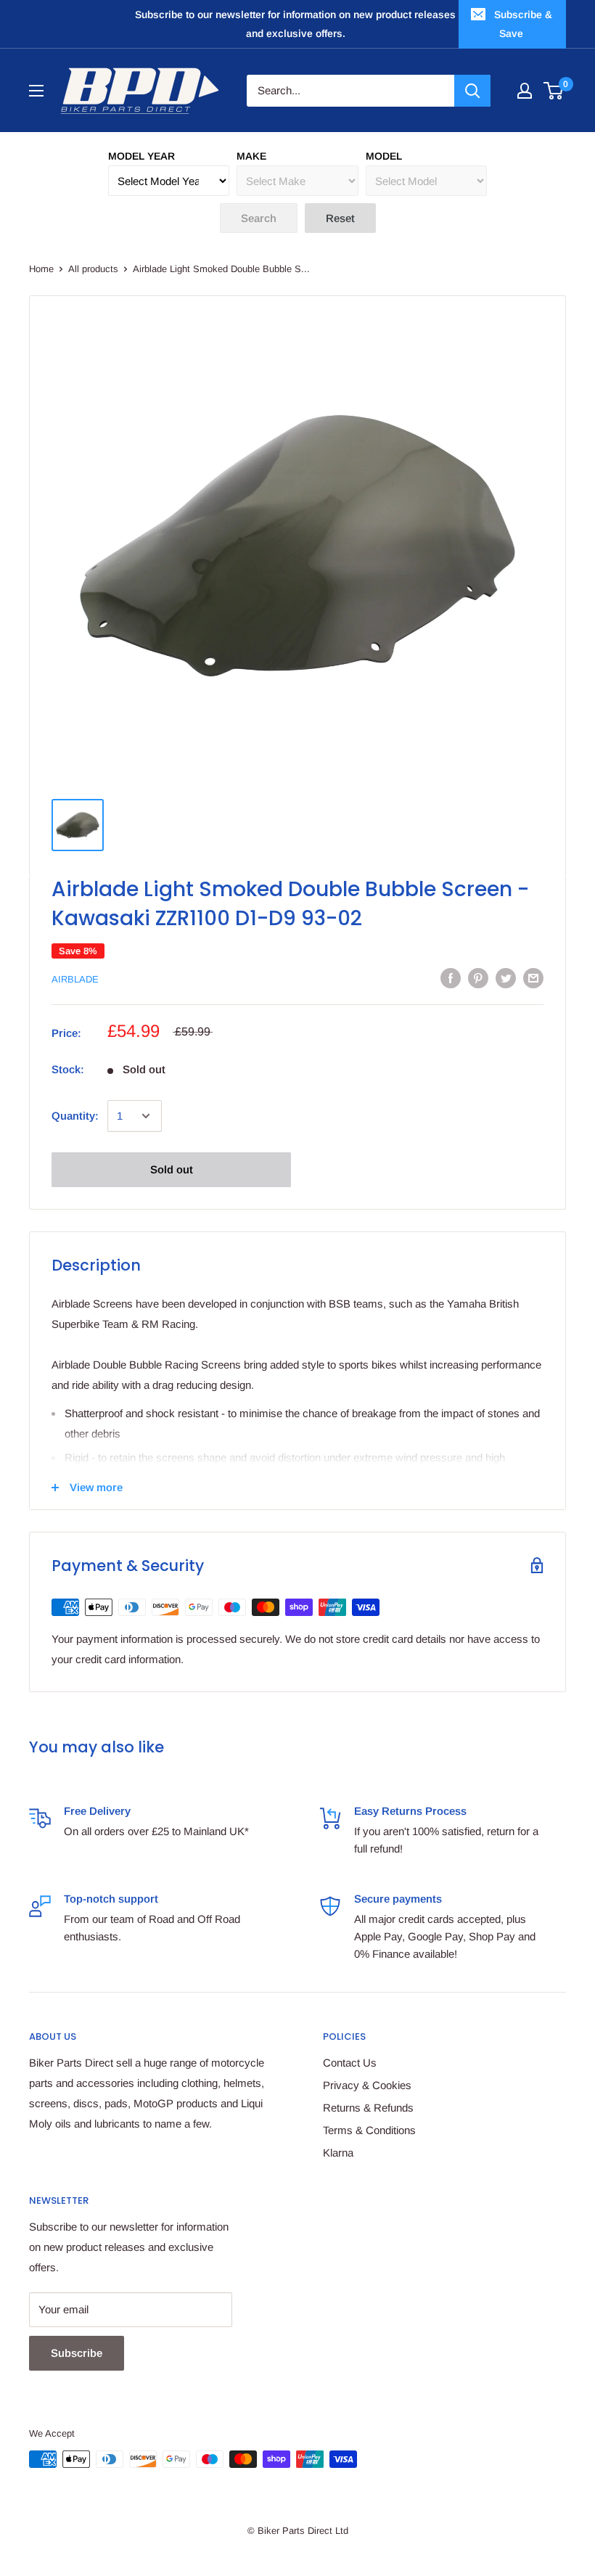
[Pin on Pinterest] (478, 978)
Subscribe (77, 2353)
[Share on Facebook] (451, 978)
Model (384, 156)
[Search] (472, 91)
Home (41, 269)
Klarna (338, 2153)
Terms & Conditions (369, 2130)
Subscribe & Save (523, 24)
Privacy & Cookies (367, 2085)
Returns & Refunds (368, 2108)
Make (251, 156)
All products (93, 269)
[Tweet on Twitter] (506, 978)
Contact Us (350, 2063)
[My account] (525, 91)
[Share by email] (533, 978)
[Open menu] (36, 91)
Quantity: (75, 1116)
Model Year (141, 156)
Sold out (172, 1169)
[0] (554, 91)
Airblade (75, 979)
